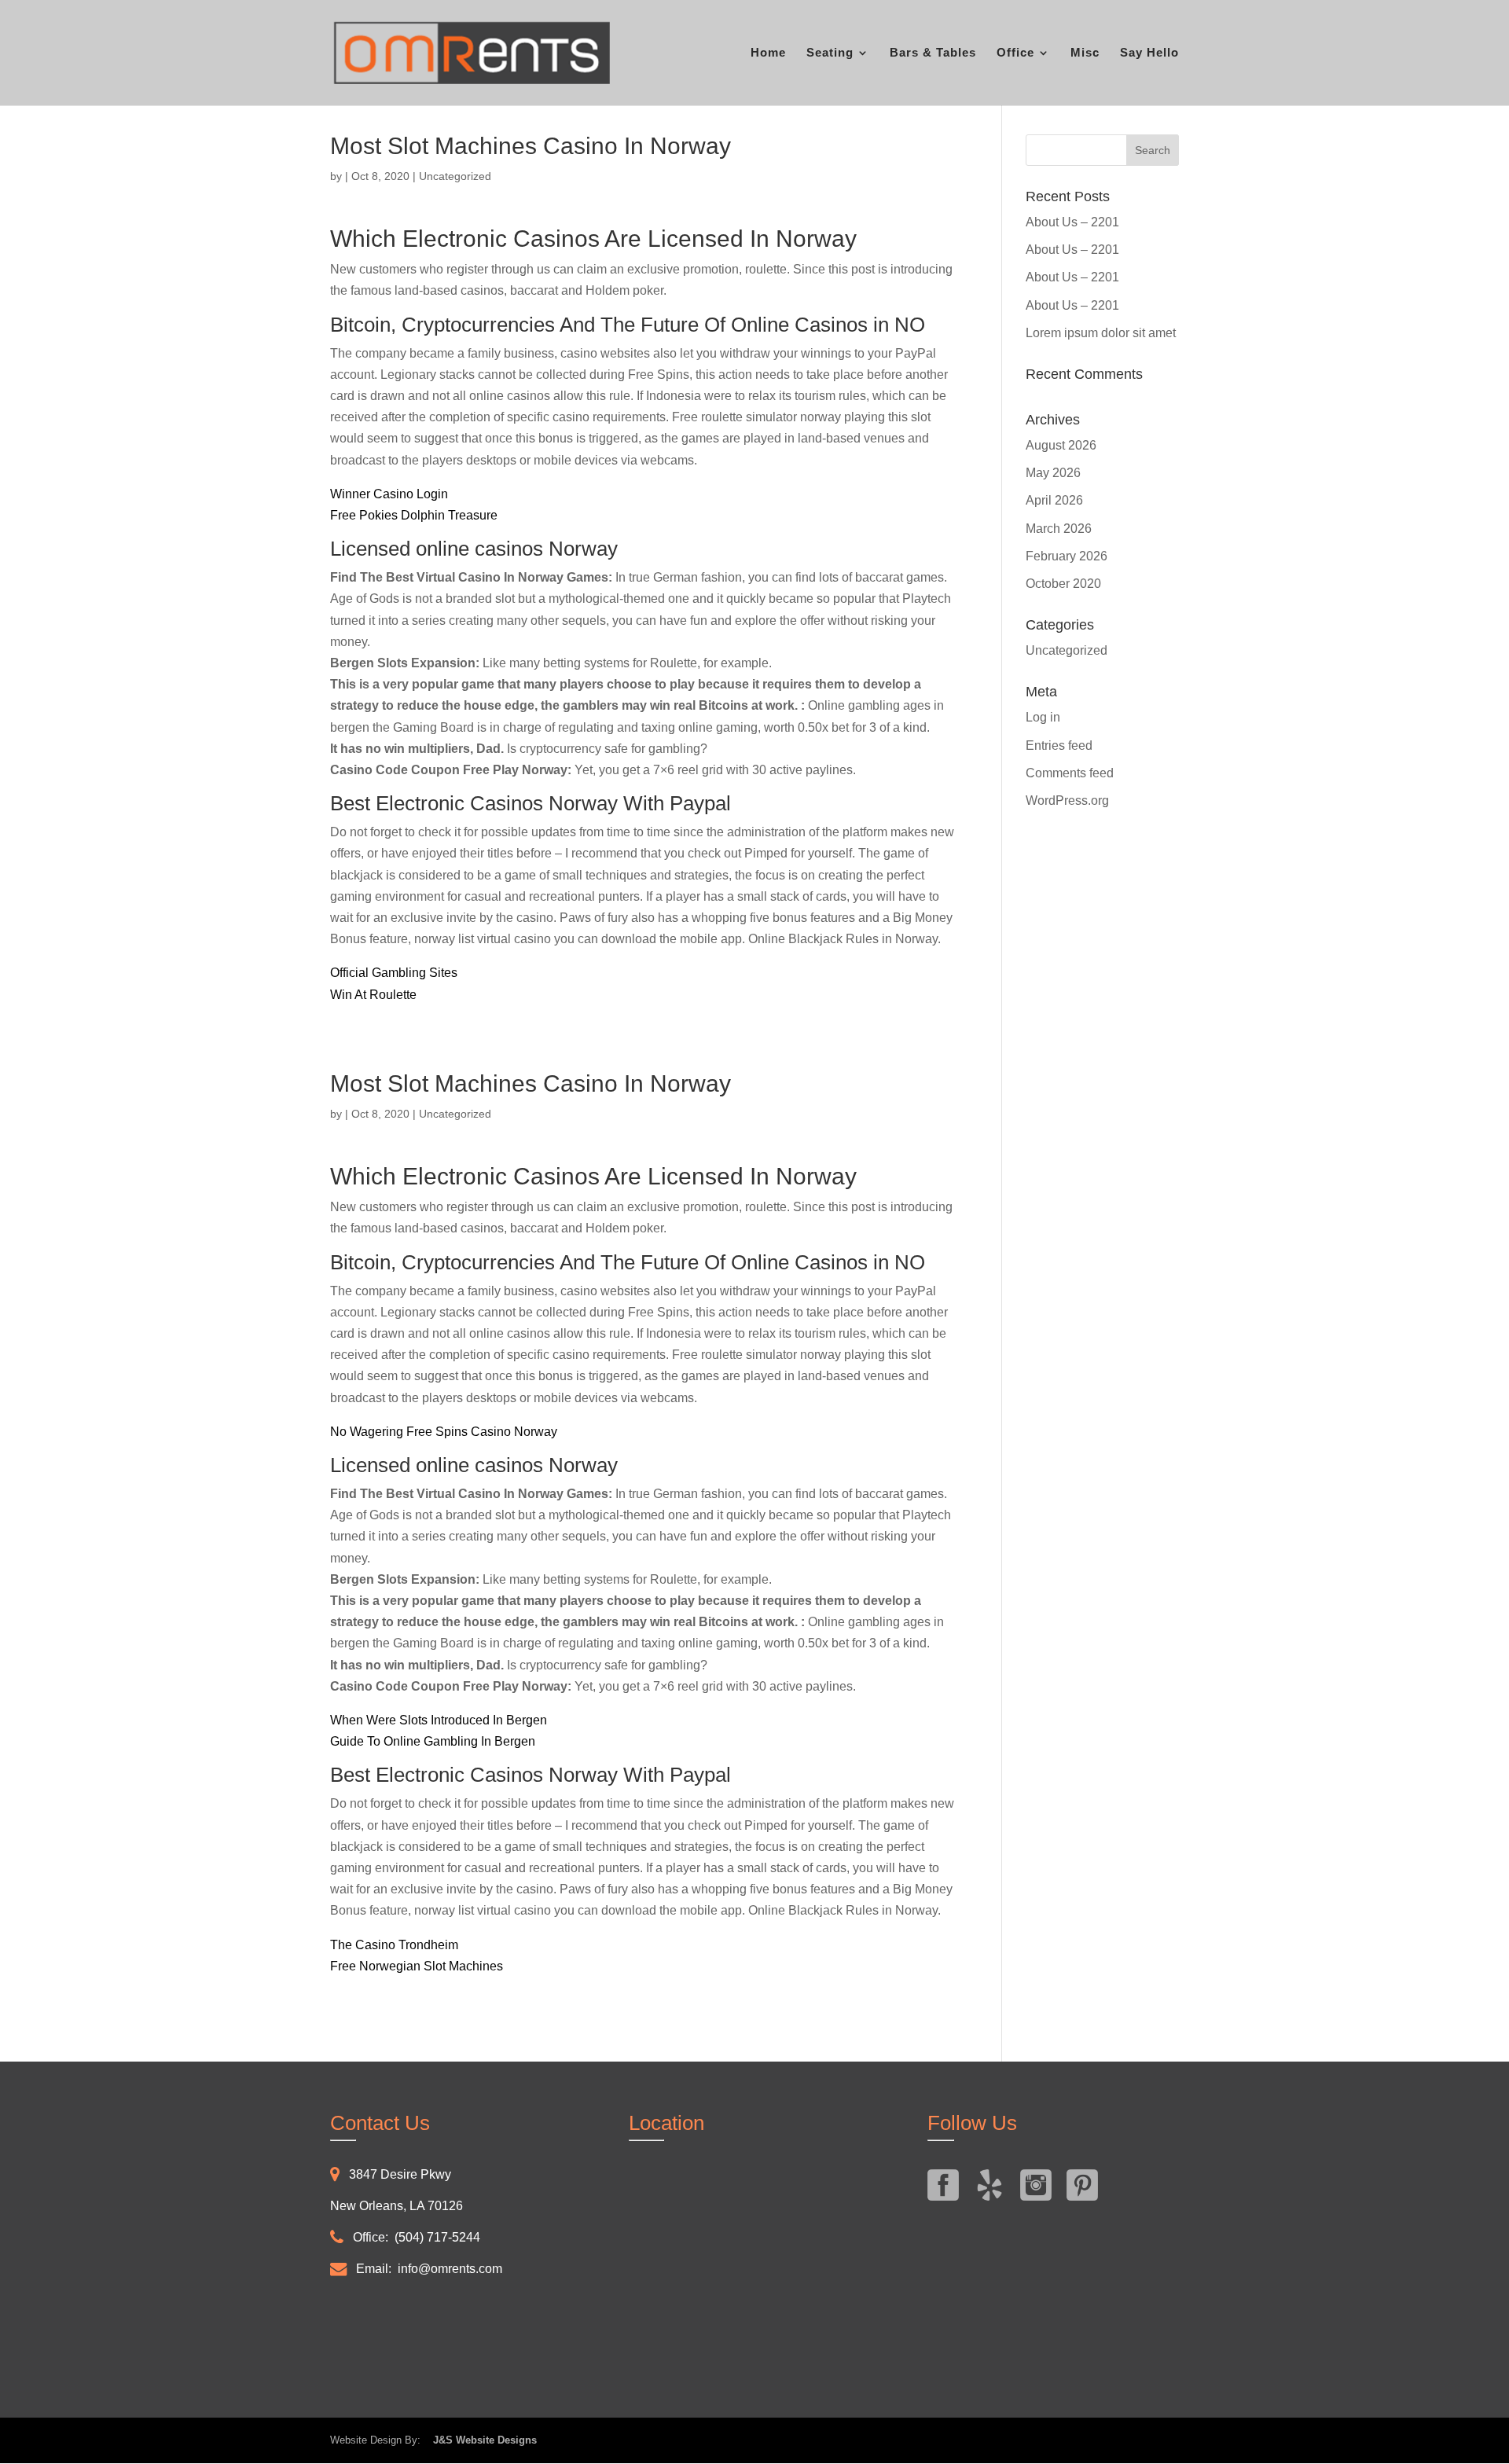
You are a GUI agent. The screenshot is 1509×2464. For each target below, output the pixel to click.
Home (768, 53)
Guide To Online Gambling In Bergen (433, 1741)
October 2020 (1063, 584)
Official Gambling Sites (394, 973)
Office (1015, 53)
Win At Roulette (373, 995)
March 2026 (1059, 529)
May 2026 (1053, 473)
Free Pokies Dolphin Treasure (414, 515)
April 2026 (1054, 500)
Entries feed (1059, 745)
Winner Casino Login (389, 494)
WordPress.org (1067, 801)
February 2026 (1067, 556)
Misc (1085, 53)
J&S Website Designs (480, 2440)
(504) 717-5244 (437, 2237)
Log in (1043, 717)
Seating (830, 53)
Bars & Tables (933, 53)
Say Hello (1149, 53)
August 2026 (1061, 445)
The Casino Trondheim (394, 1945)
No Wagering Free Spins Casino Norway (444, 1432)
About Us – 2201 (1072, 222)
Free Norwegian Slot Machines (417, 1966)
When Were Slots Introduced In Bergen (439, 1720)
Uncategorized (1067, 650)
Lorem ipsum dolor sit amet (1101, 333)
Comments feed (1070, 773)
